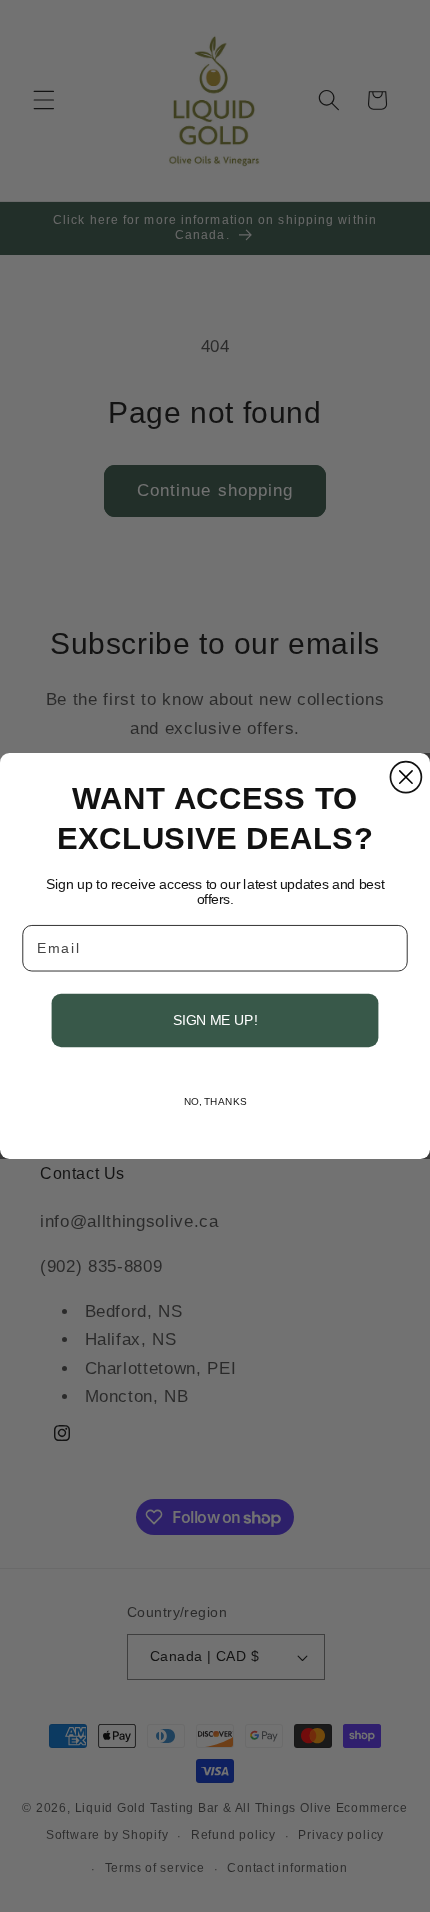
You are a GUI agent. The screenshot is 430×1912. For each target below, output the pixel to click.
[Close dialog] (405, 777)
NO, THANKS (215, 1101)
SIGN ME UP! (215, 1020)
